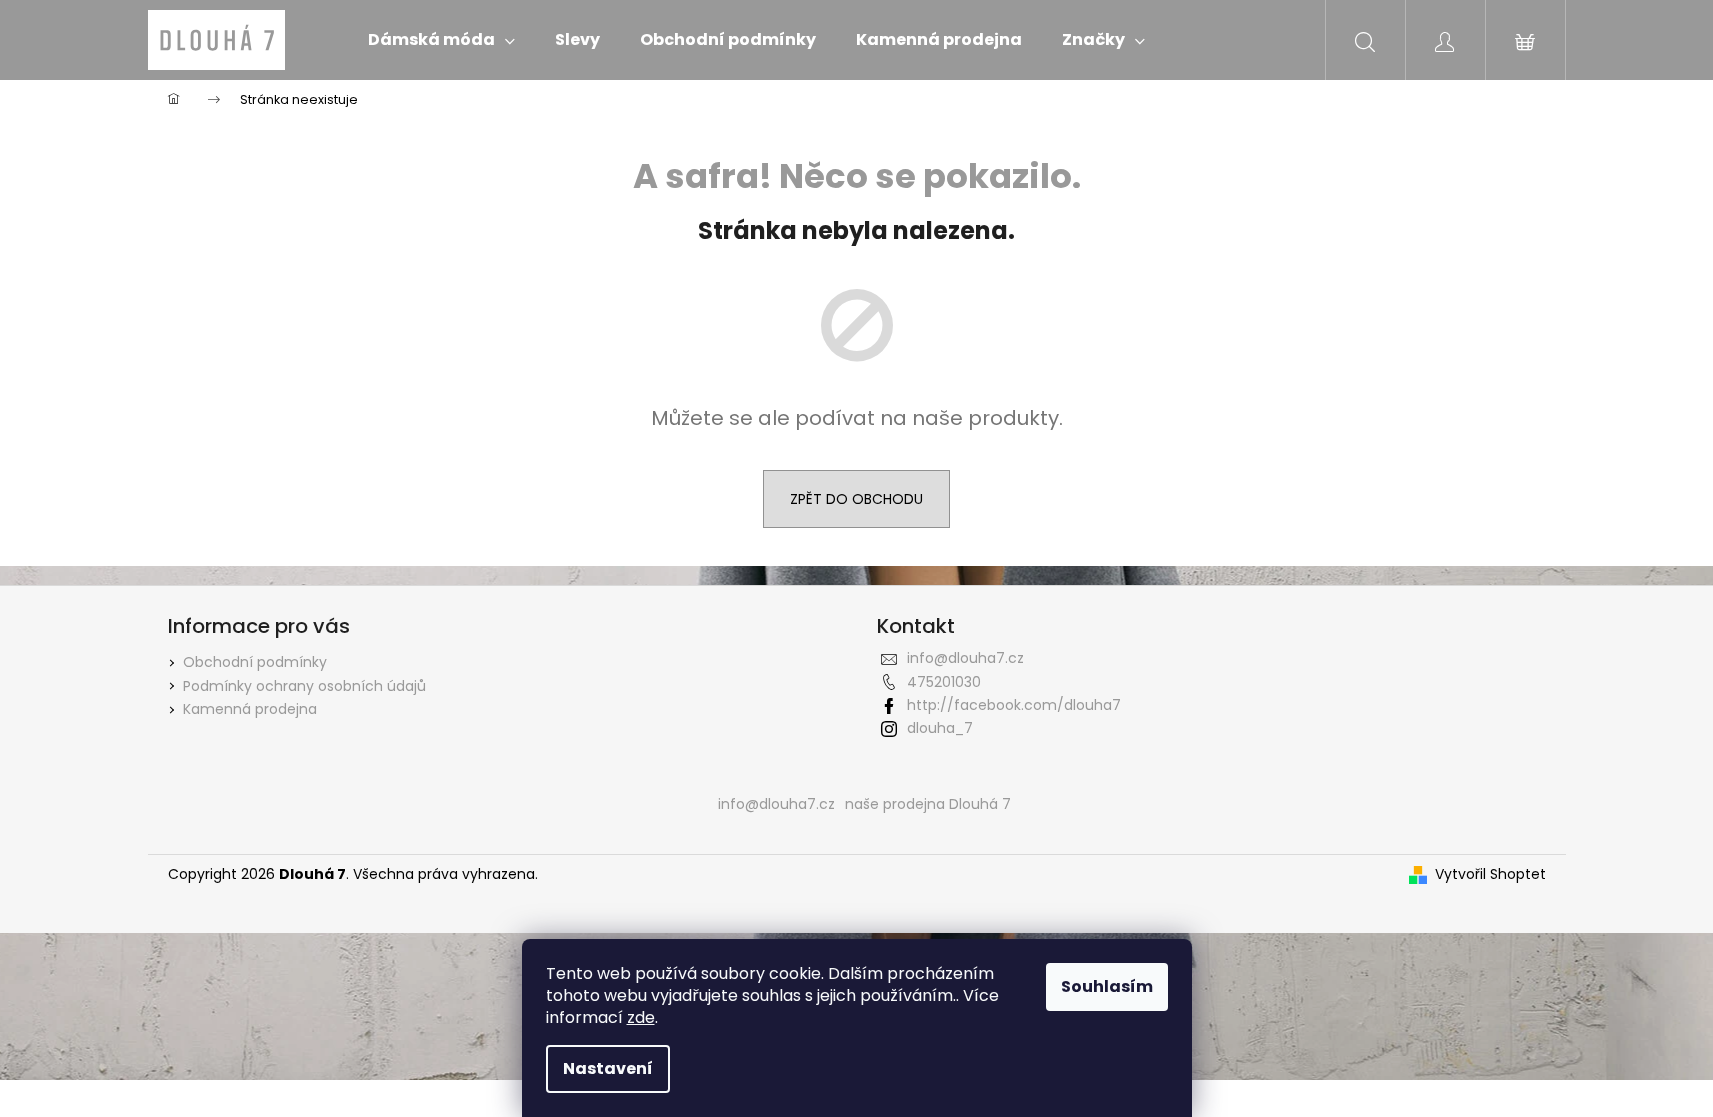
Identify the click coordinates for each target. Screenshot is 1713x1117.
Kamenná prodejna (250, 709)
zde (641, 1017)
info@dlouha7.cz (965, 658)
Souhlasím (1107, 986)
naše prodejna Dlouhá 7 (928, 804)
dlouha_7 (940, 728)
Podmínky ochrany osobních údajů (304, 686)
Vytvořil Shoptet (1490, 874)
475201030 (944, 682)
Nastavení (608, 1068)
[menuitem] (441, 40)
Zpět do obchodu (856, 499)
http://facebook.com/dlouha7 (1014, 705)
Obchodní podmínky (255, 662)
